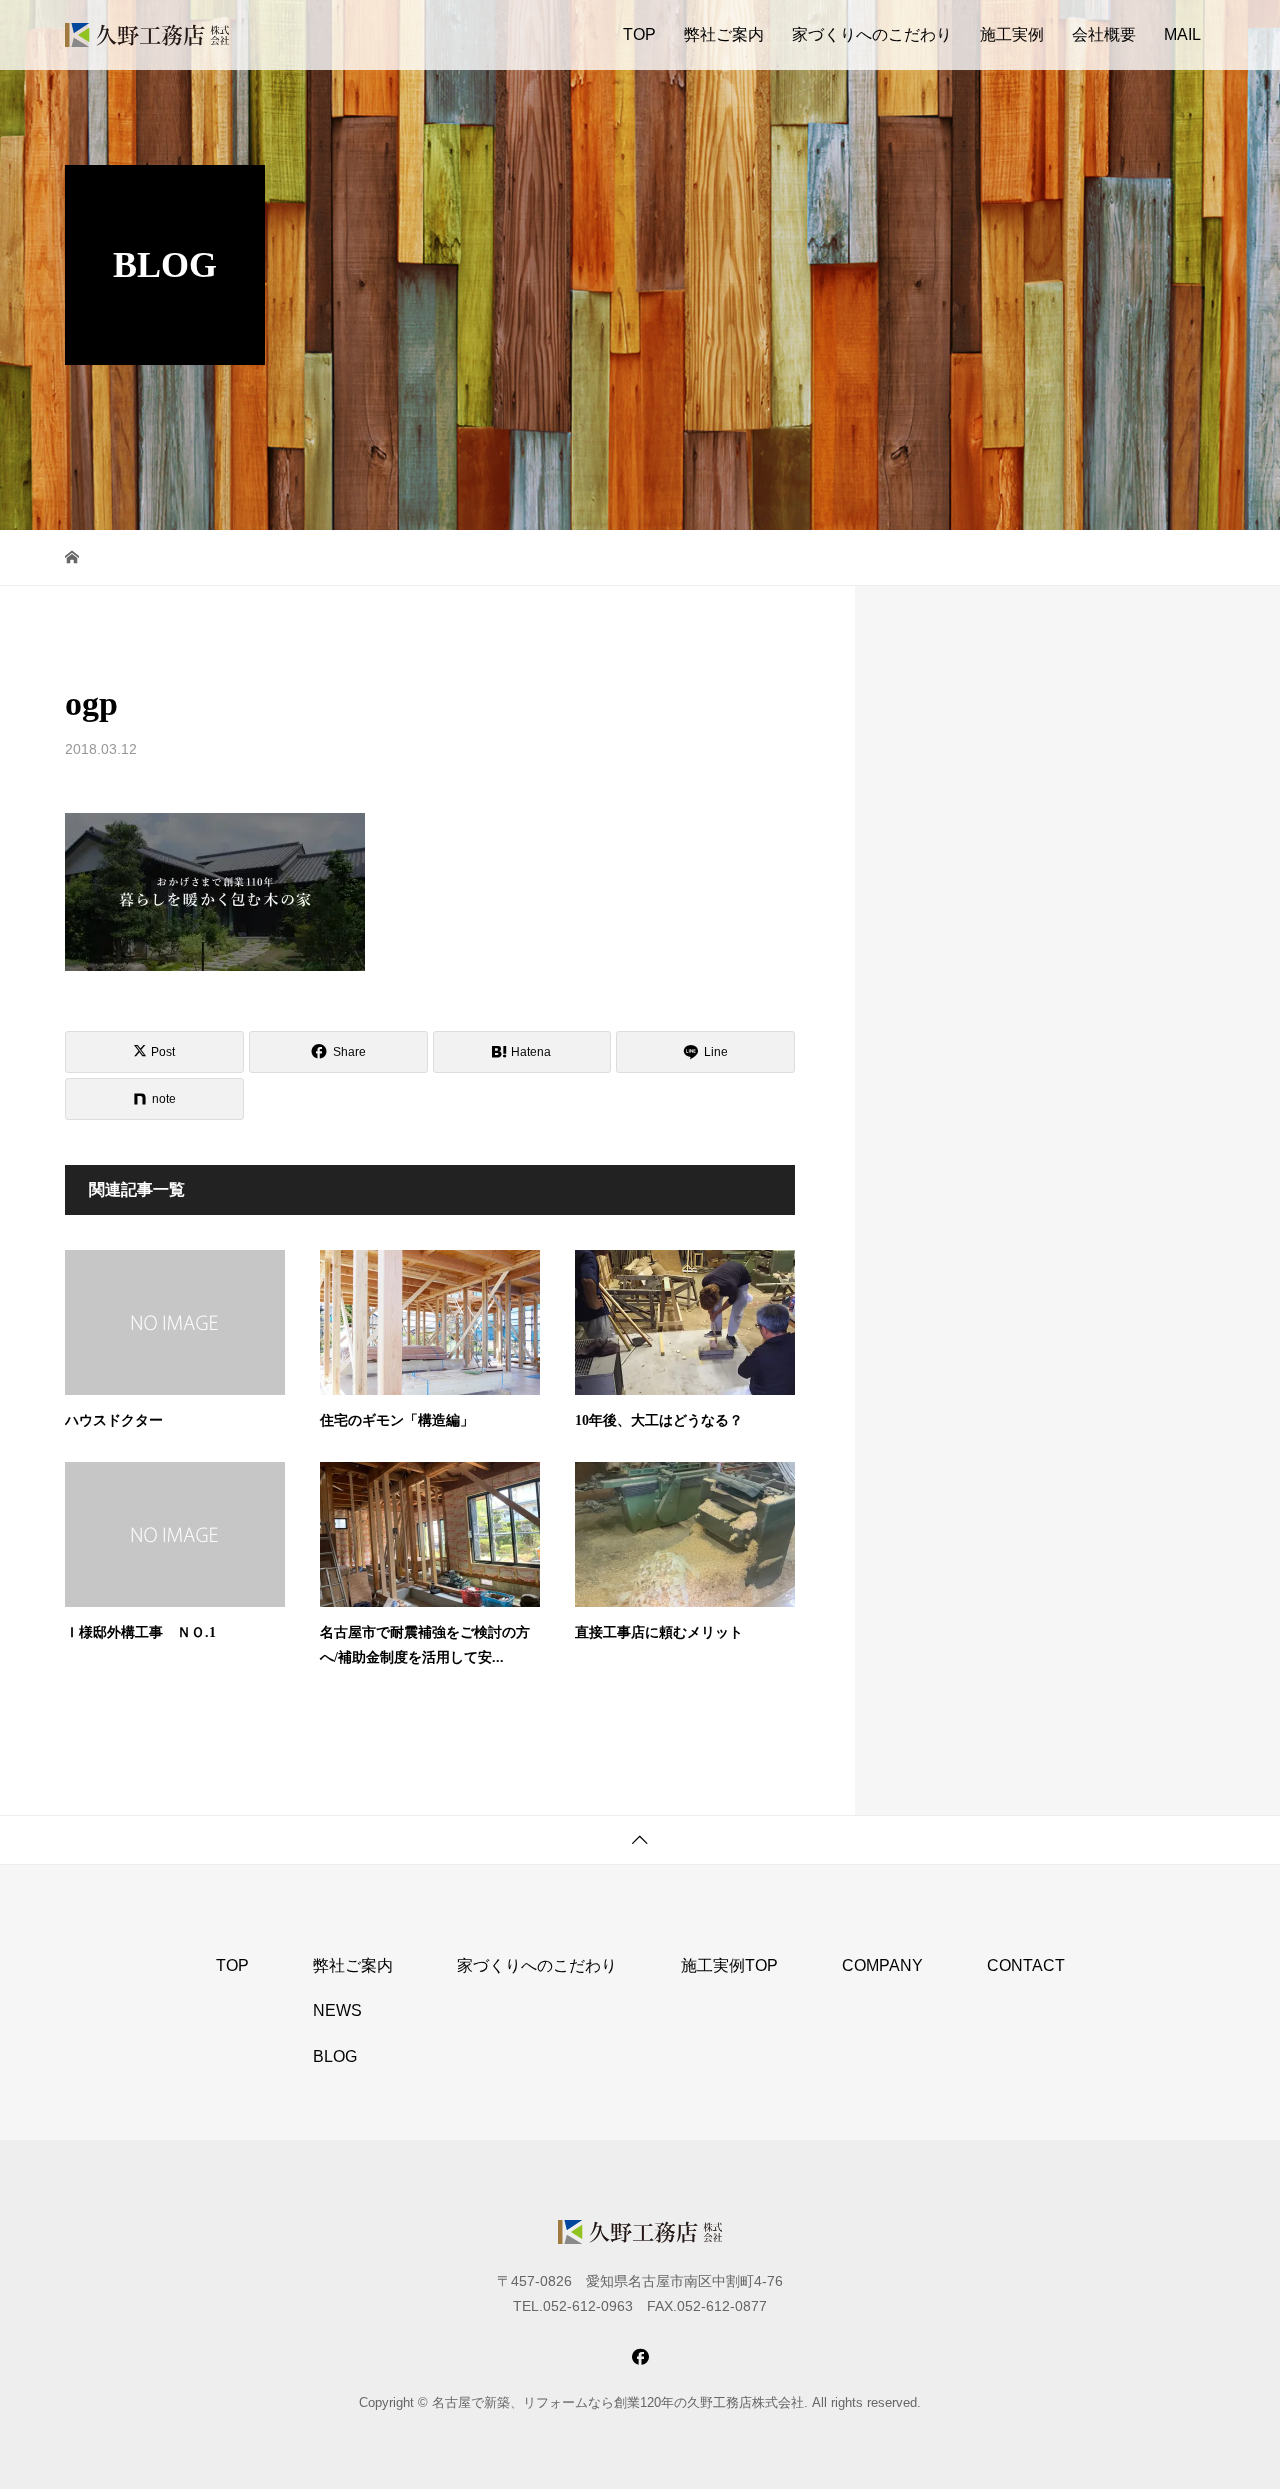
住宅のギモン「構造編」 (397, 1420)
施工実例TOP (729, 1965)
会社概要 (1104, 34)
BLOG (335, 2056)
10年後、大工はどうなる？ (659, 1420)
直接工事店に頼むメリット (659, 1632)
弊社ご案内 (724, 34)
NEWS (337, 2010)
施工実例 (1012, 34)
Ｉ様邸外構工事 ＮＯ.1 (140, 1632)
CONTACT (1026, 1965)
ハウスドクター (114, 1420)
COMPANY (882, 1965)
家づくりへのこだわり (872, 34)
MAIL (1182, 34)
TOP (639, 34)
